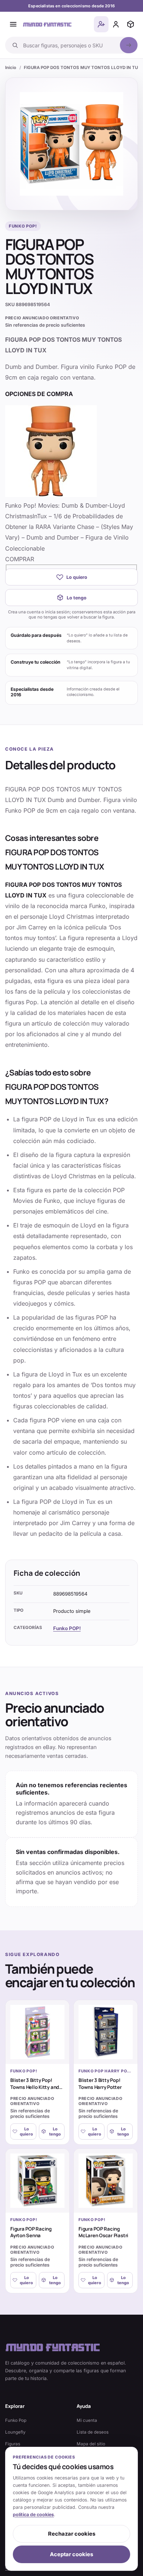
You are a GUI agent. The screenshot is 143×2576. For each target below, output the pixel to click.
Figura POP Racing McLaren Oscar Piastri (103, 2232)
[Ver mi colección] (131, 24)
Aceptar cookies (71, 2554)
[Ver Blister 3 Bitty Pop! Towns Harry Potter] (106, 2032)
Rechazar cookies (72, 2534)
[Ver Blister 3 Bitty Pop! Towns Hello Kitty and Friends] (37, 2032)
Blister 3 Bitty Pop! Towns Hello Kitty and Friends (35, 2087)
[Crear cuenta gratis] (101, 24)
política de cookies (33, 2515)
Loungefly (15, 2432)
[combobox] (69, 45)
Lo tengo (77, 598)
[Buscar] (129, 45)
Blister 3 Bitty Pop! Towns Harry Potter (100, 2083)
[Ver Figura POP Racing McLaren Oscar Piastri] (106, 2181)
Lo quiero (77, 577)
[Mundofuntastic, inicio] (47, 24)
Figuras (13, 2444)
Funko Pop (16, 2420)
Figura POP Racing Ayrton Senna (31, 2232)
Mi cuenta (87, 2420)
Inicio (11, 68)
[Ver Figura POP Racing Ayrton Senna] (37, 2181)
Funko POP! (67, 1628)
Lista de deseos (93, 2432)
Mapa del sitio (91, 2444)
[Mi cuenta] (116, 24)
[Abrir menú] (13, 24)
